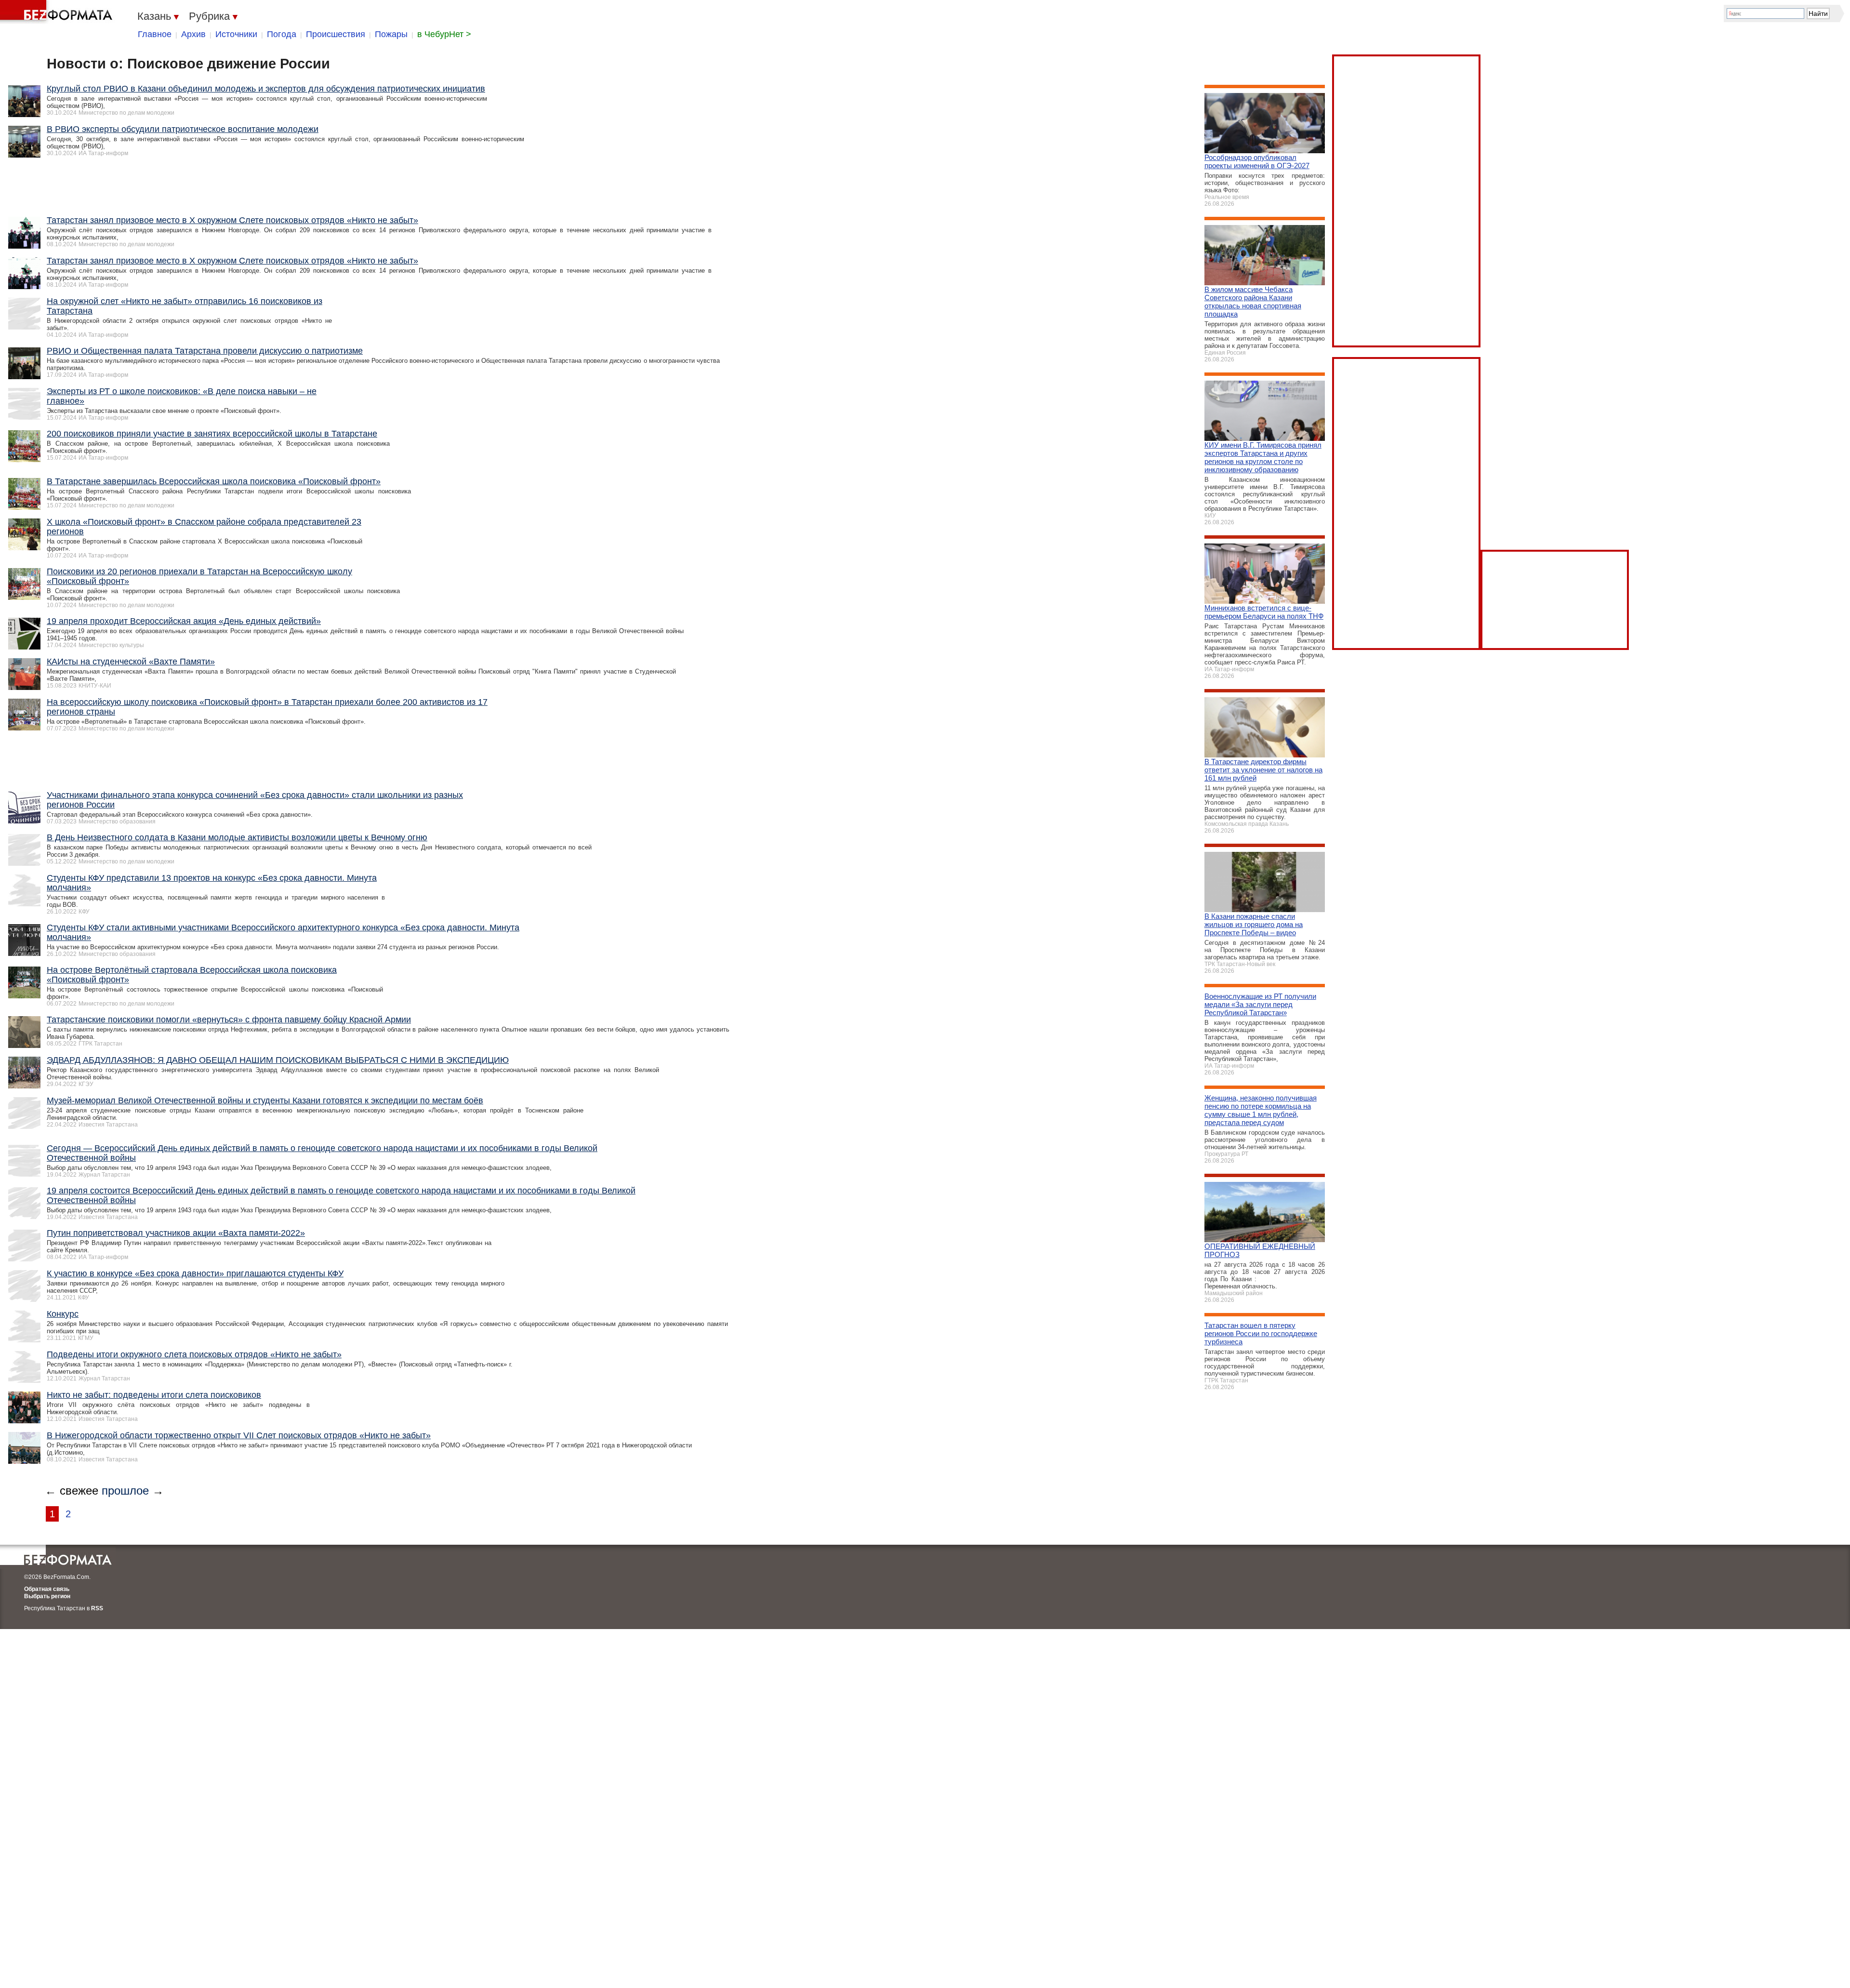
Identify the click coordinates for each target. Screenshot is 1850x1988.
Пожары (391, 34)
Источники (236, 34)
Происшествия (336, 34)
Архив (193, 34)
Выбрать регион (47, 1596)
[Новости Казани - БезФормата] (58, 12)
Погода (282, 34)
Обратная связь (47, 1589)
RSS (97, 1608)
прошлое (125, 1491)
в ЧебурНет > (444, 34)
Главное (155, 34)
